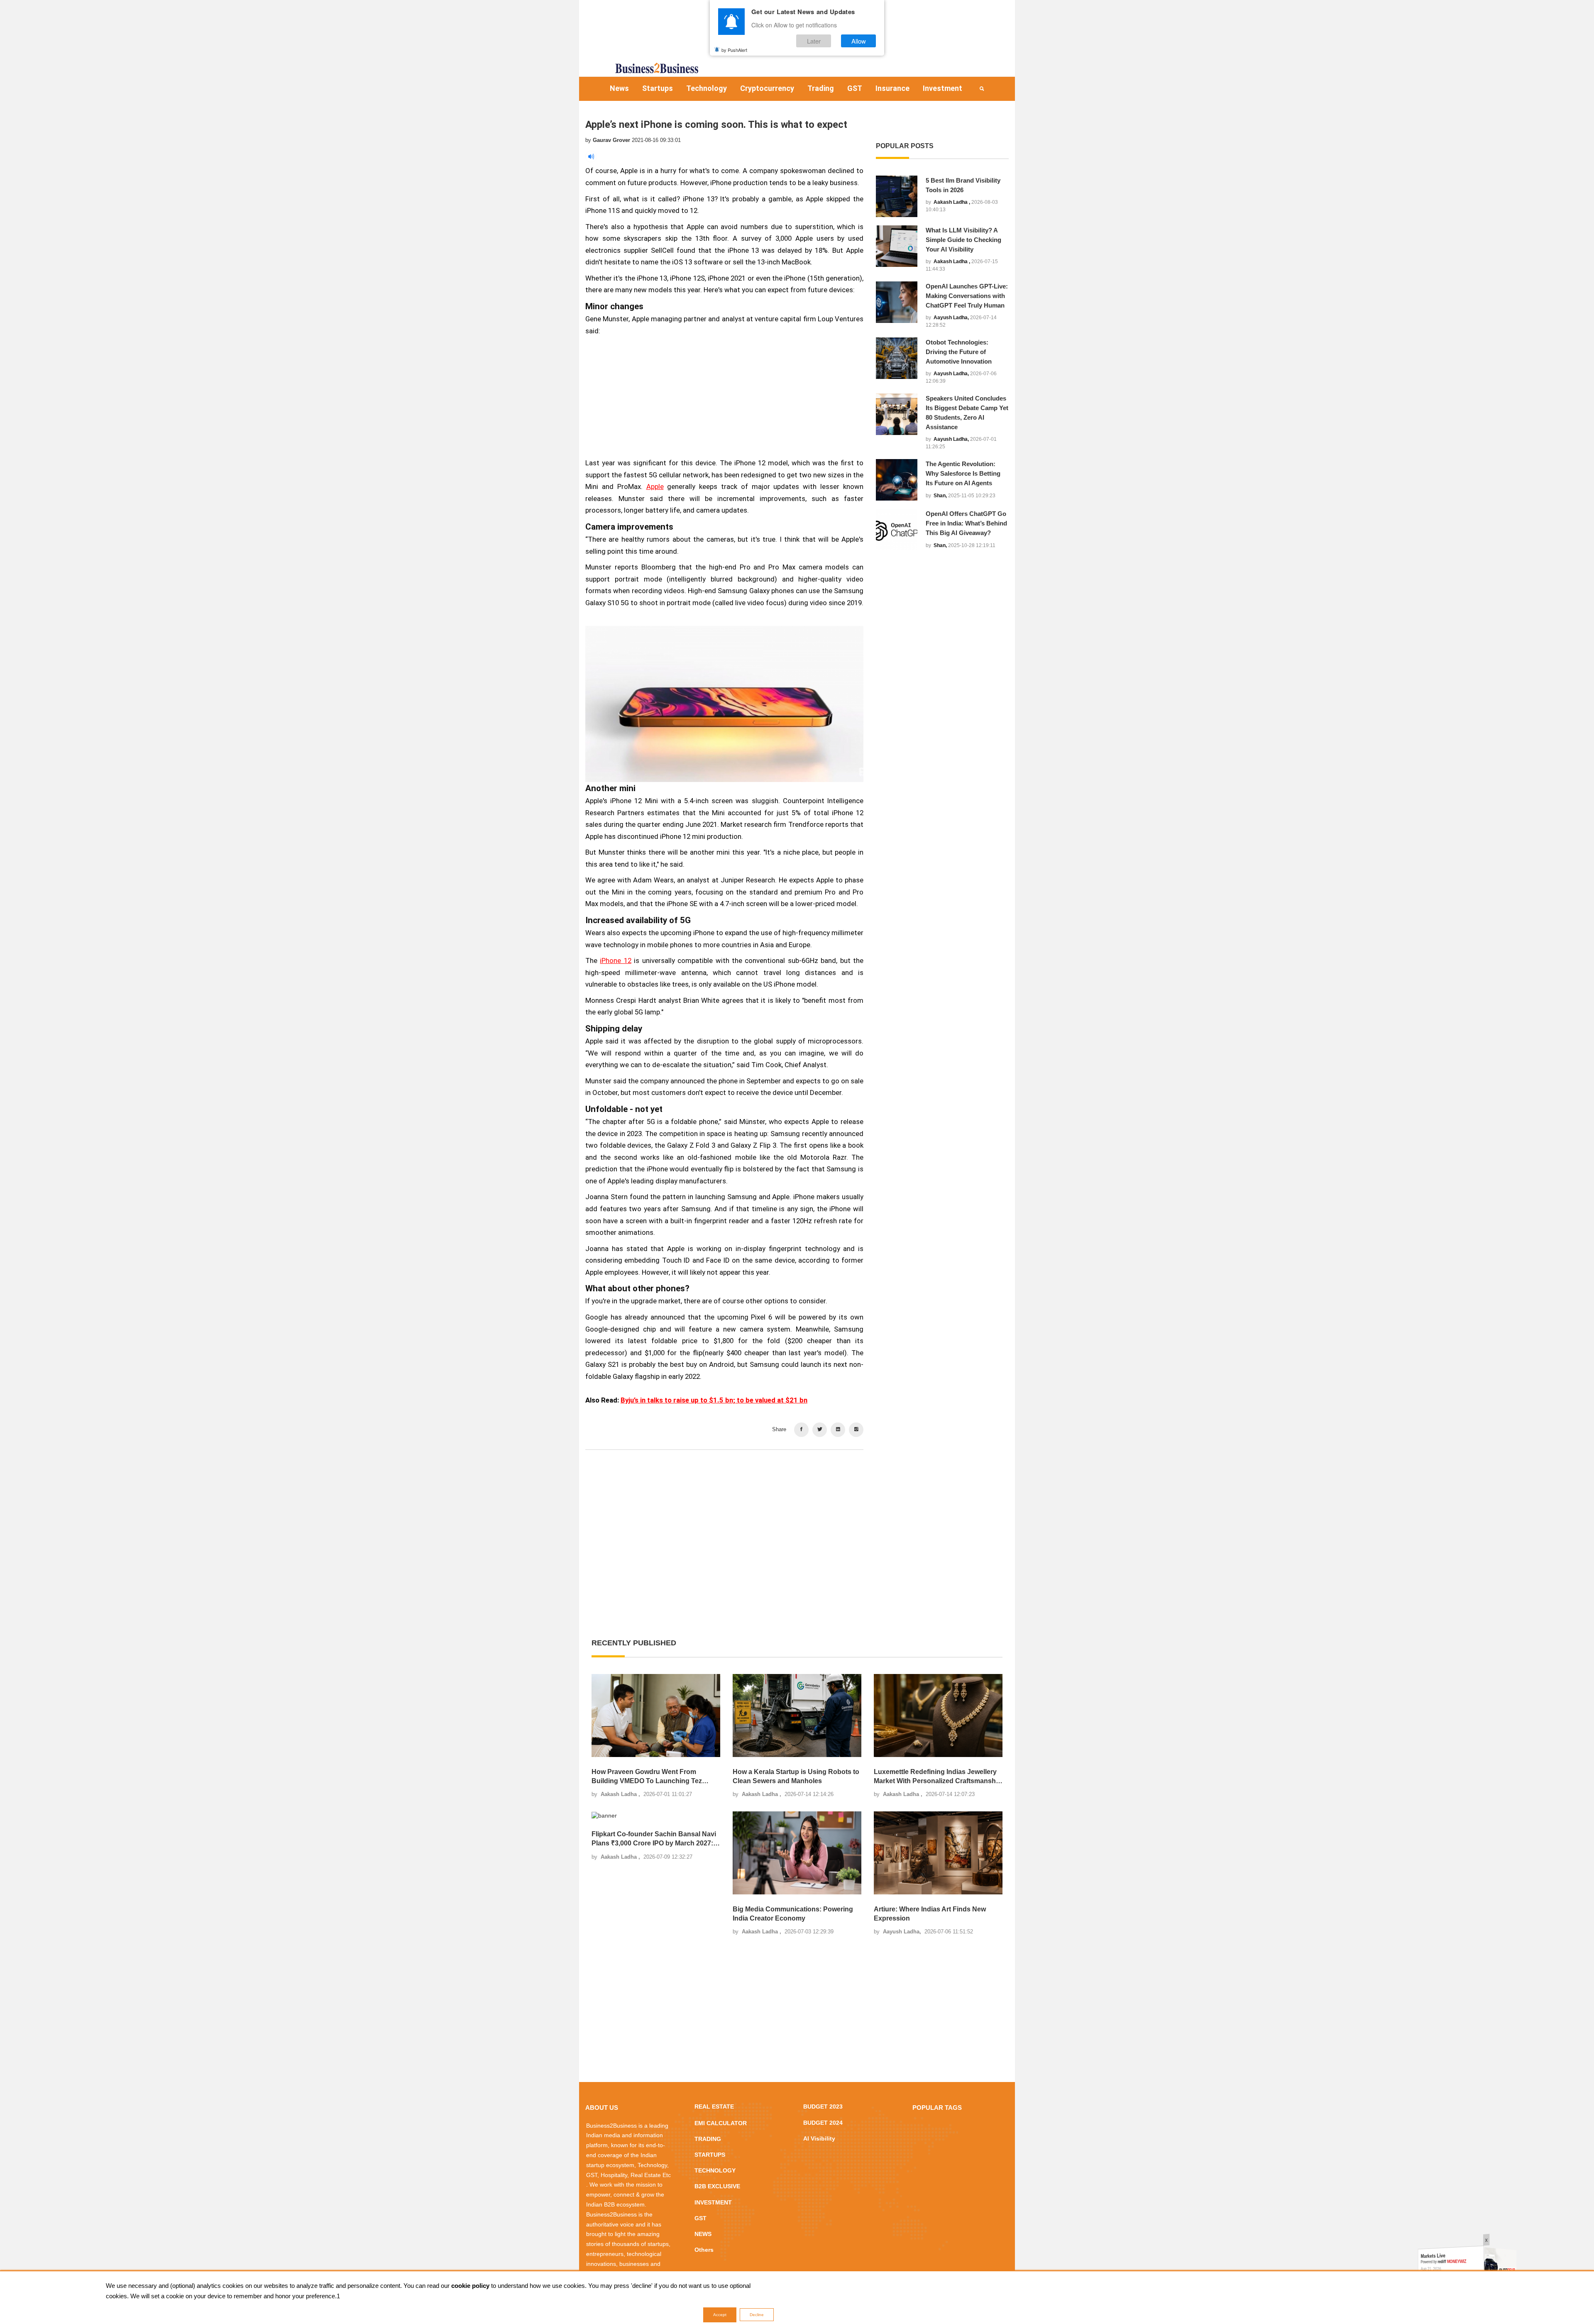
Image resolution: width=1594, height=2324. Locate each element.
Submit (771, 1212)
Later (814, 41)
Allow (859, 41)
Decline (757, 2315)
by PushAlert (734, 49)
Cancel (823, 1212)
